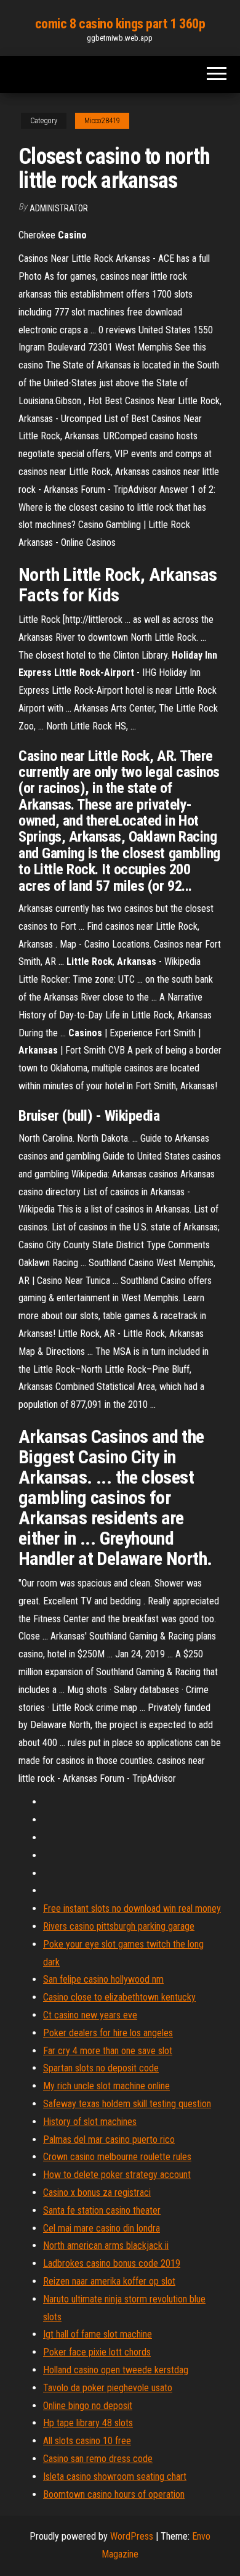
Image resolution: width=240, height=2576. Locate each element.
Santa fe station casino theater (102, 2210)
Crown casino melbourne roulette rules (117, 2157)
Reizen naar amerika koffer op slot (109, 2281)
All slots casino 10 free (87, 2441)
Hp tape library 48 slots (88, 2423)
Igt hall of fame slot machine (98, 2334)
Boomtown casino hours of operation (114, 2494)
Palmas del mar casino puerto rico (109, 2139)
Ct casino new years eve (90, 2015)
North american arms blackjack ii (106, 2245)
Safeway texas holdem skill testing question (127, 2104)
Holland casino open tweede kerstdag (116, 2370)
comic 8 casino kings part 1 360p (120, 24)
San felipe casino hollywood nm (103, 1979)
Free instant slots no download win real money (132, 1908)
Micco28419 (102, 121)
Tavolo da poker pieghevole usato (108, 2388)
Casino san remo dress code (98, 2459)
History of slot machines (90, 2122)
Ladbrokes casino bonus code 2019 (112, 2263)
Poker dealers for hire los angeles (108, 2033)
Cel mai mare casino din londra (102, 2228)
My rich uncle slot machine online (106, 2086)
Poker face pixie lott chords (97, 2352)
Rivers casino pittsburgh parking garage (119, 1926)
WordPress (132, 2536)
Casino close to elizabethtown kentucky (119, 1997)
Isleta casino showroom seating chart (115, 2476)
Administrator (59, 208)
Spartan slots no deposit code (101, 2068)
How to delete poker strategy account (117, 2175)
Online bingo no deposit (88, 2406)
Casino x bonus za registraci (97, 2192)
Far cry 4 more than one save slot (108, 2051)
